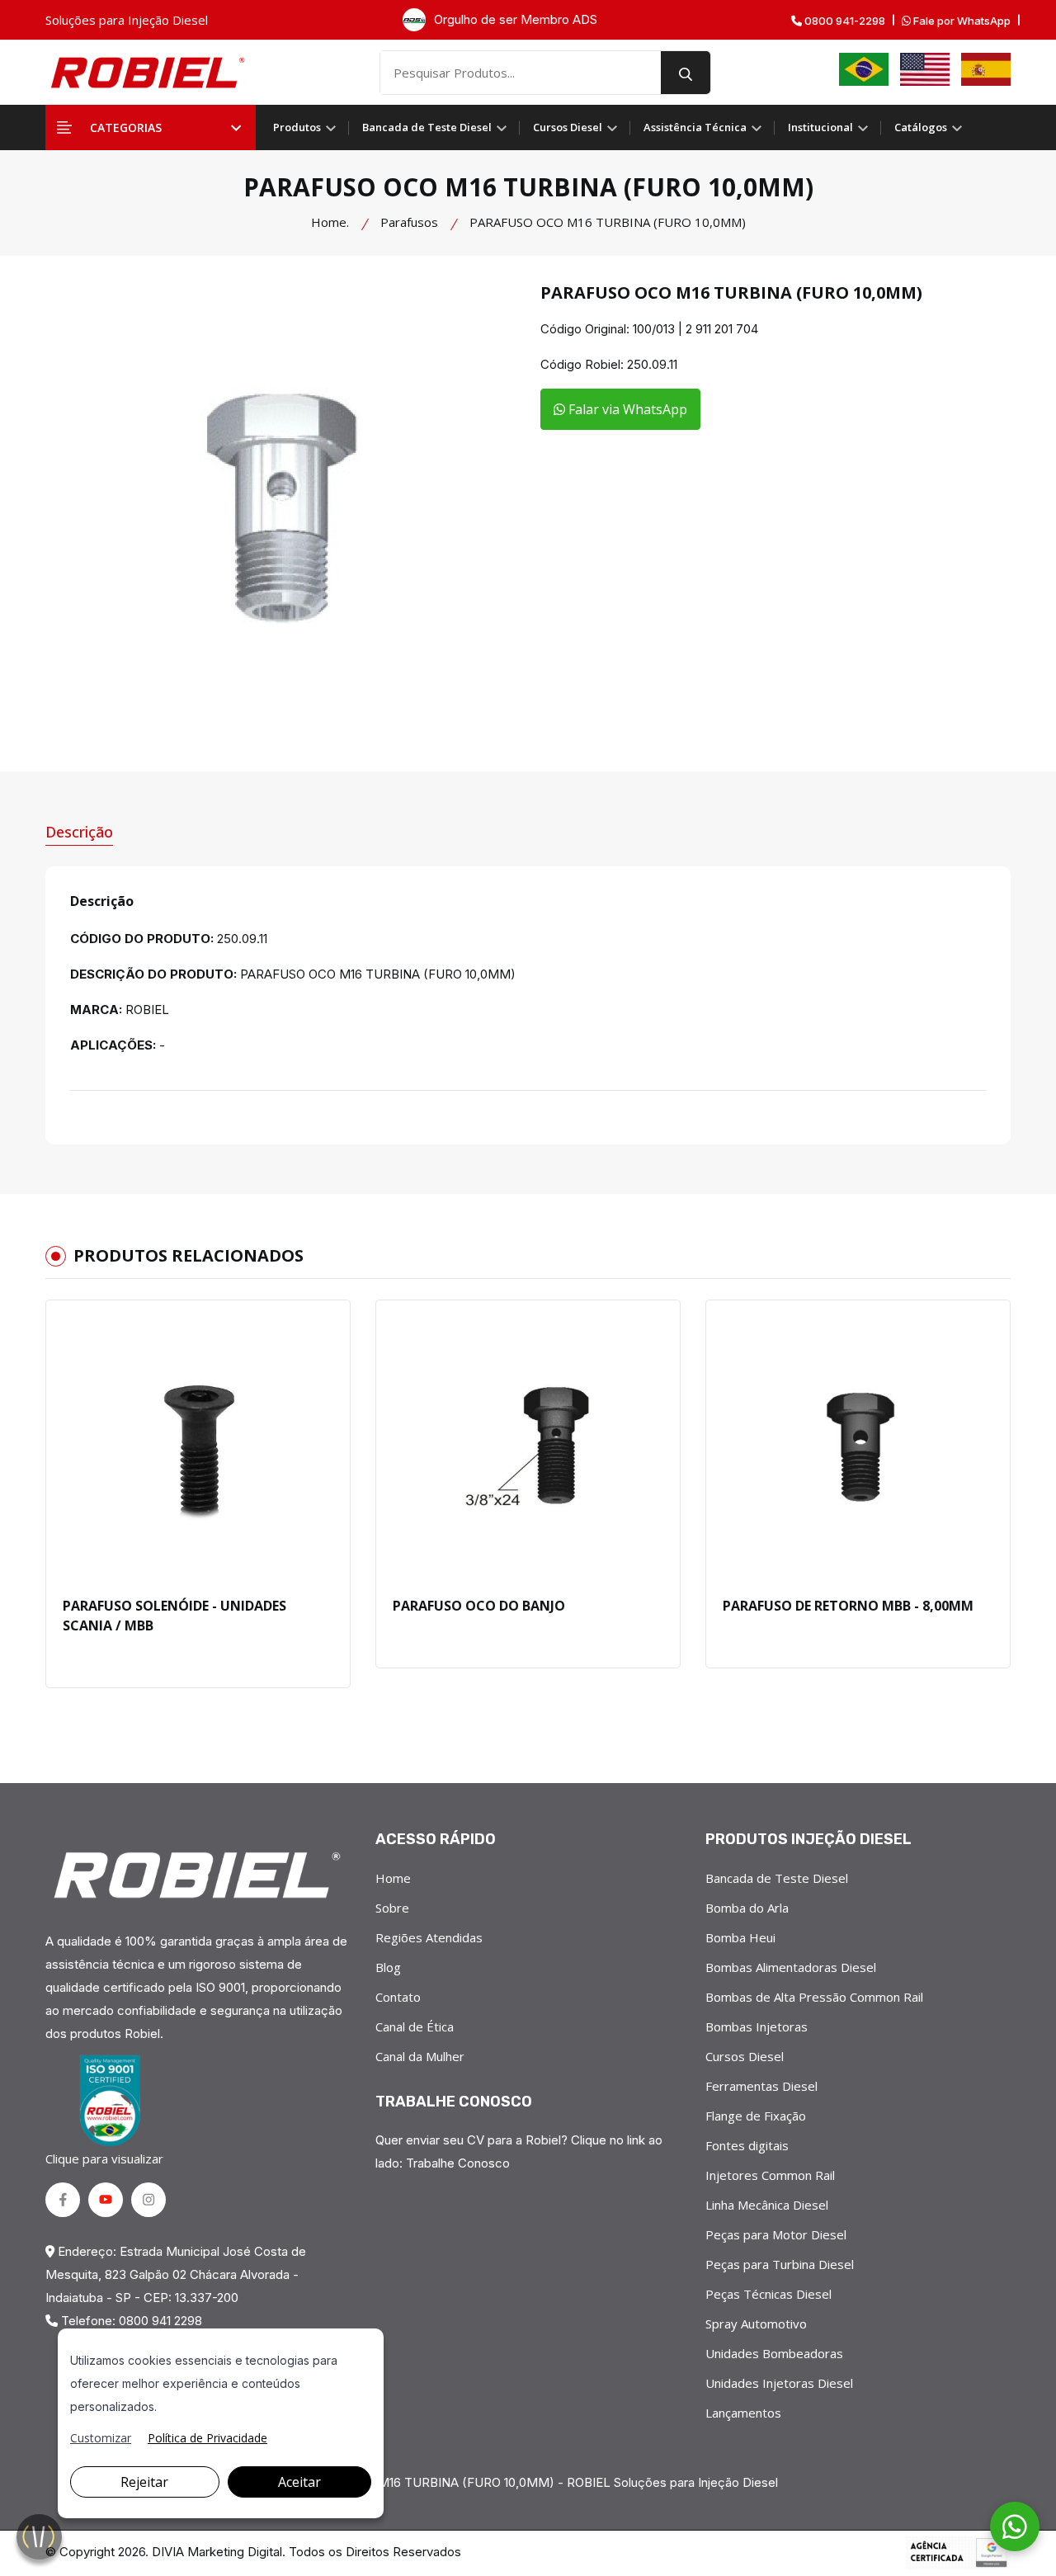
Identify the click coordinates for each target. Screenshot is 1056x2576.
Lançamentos (743, 2413)
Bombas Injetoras (757, 2026)
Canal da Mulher (420, 2056)
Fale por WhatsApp (961, 21)
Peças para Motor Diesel (776, 2234)
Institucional (822, 127)
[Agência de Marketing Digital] (958, 2553)
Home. (330, 222)
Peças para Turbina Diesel (780, 2264)
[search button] (686, 73)
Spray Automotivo (756, 2324)
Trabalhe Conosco (458, 2163)
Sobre (392, 1908)
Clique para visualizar (104, 2158)
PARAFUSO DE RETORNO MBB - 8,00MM (848, 1606)
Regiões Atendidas (429, 1937)
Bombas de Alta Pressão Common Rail (814, 1997)
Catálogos (922, 127)
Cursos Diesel (569, 127)
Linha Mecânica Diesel (767, 2205)
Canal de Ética (415, 2026)
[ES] (986, 69)
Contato (398, 1997)
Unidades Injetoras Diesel (779, 2383)
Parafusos (409, 222)
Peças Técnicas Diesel (768, 2294)
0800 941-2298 (844, 21)
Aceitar (299, 2482)
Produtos (298, 127)
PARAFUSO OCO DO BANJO (479, 1606)
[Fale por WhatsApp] (1015, 2526)
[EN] (925, 69)
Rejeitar (144, 2482)
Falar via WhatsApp (626, 409)
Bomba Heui (740, 1937)
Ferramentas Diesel (761, 2086)
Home (393, 1878)
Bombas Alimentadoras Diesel (791, 1967)
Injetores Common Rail (770, 2175)
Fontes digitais (747, 2145)
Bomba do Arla (747, 1908)
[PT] (864, 69)
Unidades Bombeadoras (774, 2353)
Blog (388, 1967)
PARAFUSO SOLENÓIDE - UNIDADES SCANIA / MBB (174, 1616)
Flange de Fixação (756, 2116)
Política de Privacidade (207, 2438)
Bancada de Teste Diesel (428, 127)
